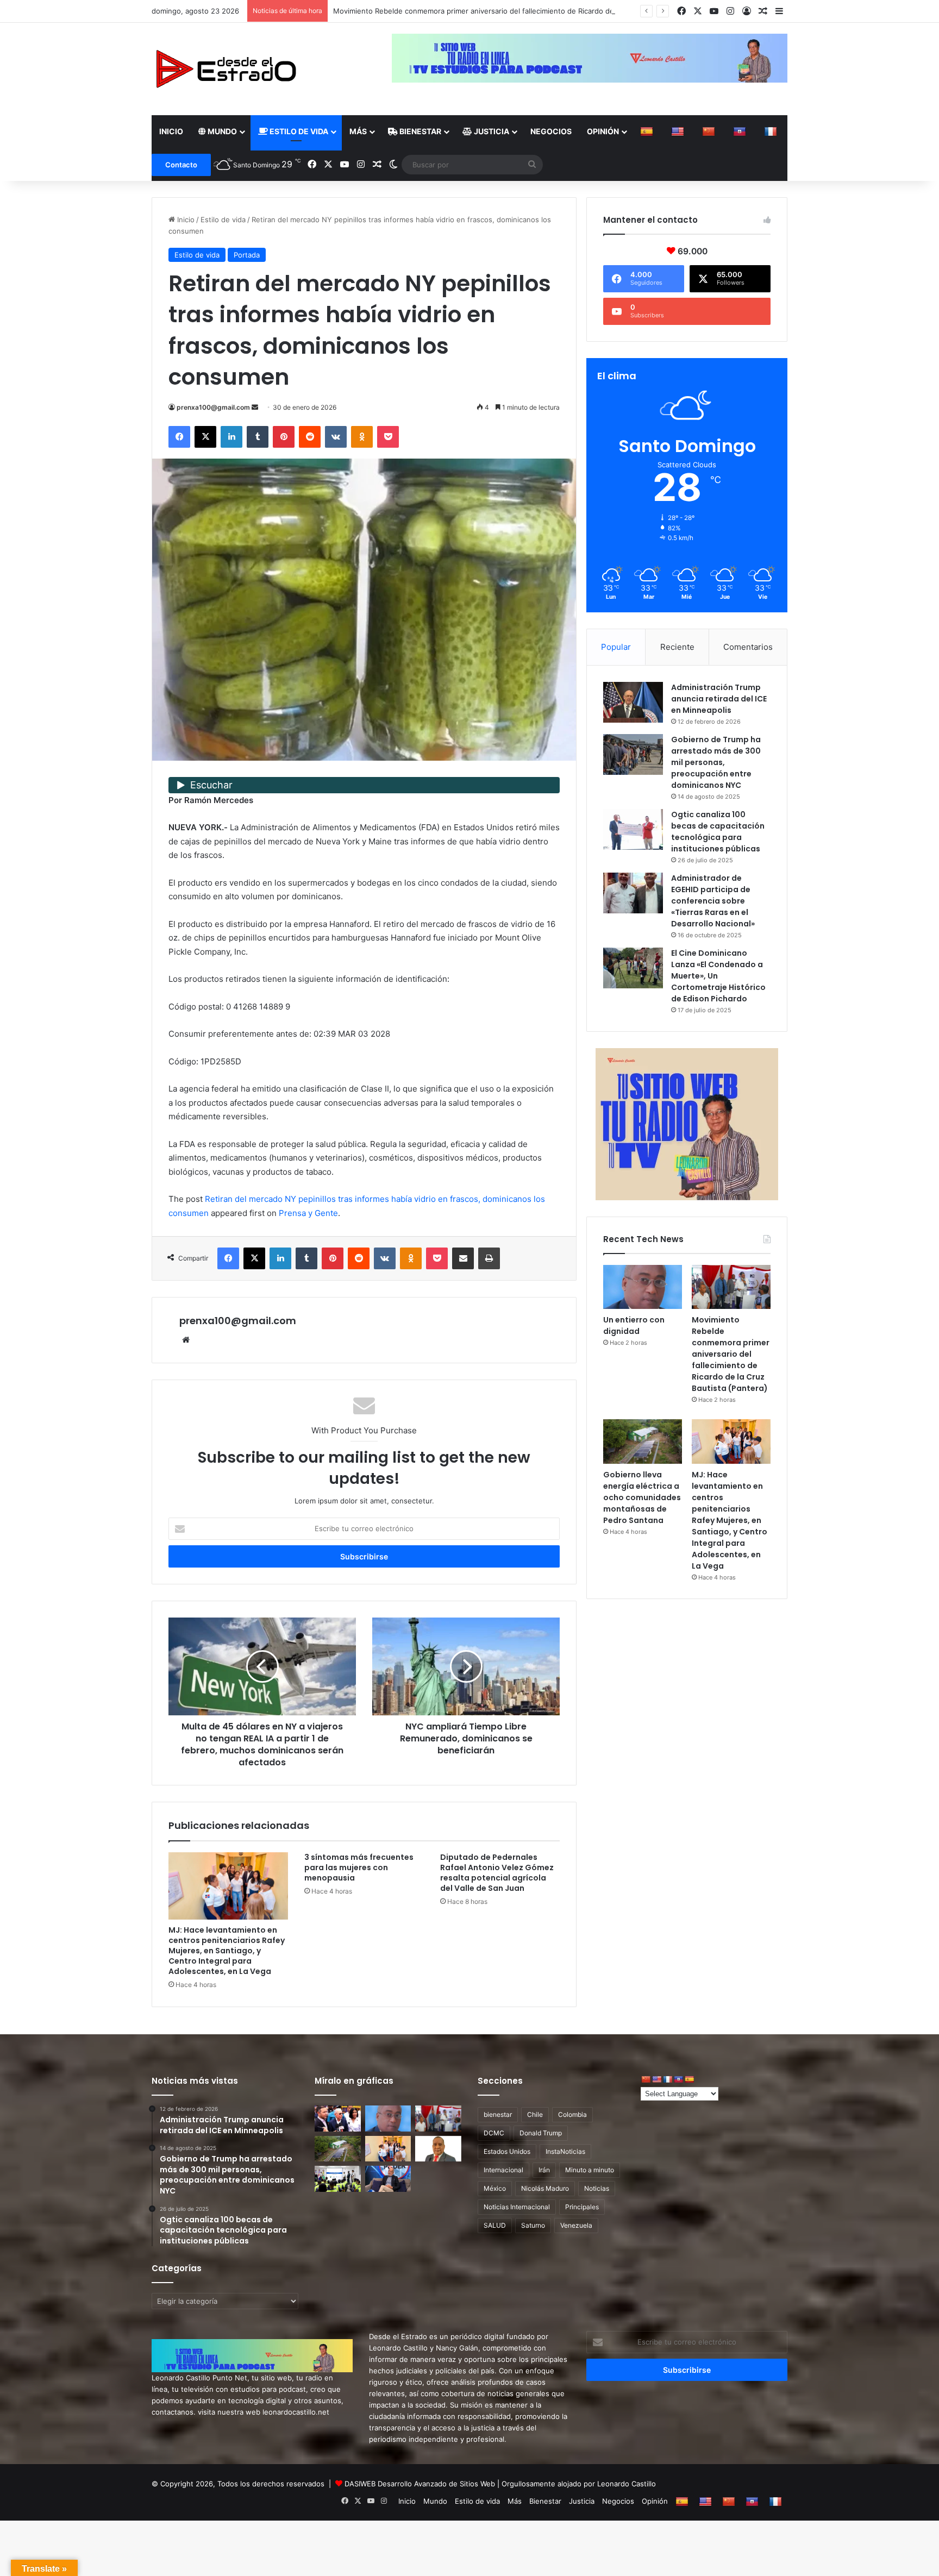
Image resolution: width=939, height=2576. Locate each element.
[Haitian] (741, 131)
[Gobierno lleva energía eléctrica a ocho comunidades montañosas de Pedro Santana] (643, 1441)
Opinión (603, 131)
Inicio (171, 131)
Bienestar (420, 131)
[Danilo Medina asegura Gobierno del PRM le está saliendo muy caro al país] (338, 2119)
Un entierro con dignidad (634, 1325)
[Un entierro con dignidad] (643, 1287)
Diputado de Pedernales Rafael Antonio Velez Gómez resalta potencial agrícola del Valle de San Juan (497, 1873)
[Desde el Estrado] (226, 69)
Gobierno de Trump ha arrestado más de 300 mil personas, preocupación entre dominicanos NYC (716, 762)
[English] (679, 131)
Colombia (572, 2114)
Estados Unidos (507, 2151)
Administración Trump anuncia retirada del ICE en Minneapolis (719, 699)
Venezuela (576, 2225)
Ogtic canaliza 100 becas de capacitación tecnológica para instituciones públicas (718, 832)
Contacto (181, 165)
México (495, 2188)
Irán (544, 2170)
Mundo (221, 131)
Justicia (491, 131)
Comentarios (748, 647)
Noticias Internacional (517, 2207)
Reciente (677, 647)
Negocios (551, 131)
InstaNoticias (565, 2151)
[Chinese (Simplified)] (710, 131)
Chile (535, 2114)
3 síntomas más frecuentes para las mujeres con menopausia (359, 1867)
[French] (772, 131)
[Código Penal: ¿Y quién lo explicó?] (438, 2149)
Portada (247, 255)
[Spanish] (648, 131)
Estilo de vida (298, 131)
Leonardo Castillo (627, 2484)
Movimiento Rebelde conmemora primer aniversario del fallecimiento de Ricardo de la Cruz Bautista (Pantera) (731, 1354)
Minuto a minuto (590, 2170)
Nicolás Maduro (545, 2188)
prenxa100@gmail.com (213, 407)
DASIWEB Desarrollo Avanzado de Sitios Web (420, 2484)
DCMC (494, 2133)
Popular (616, 647)
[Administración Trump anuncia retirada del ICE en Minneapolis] (633, 702)
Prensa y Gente (308, 1213)
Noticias (597, 2188)
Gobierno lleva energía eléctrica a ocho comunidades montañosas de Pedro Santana (642, 1497)
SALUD (495, 2225)
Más (358, 131)
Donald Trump (541, 2133)
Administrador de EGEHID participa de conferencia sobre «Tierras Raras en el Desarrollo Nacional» (713, 901)
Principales (582, 2207)
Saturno (533, 2225)
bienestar (498, 2114)
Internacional (503, 2170)
